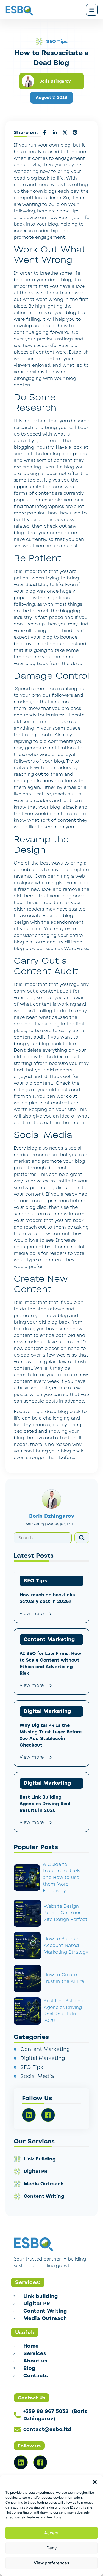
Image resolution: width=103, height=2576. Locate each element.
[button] (95, 2482)
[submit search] (82, 1538)
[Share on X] (65, 132)
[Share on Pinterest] (75, 132)
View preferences (51, 2563)
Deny (52, 2548)
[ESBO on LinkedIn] (21, 2462)
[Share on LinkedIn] (55, 132)
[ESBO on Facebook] (40, 2462)
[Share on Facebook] (44, 132)
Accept (51, 2533)
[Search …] (43, 1538)
